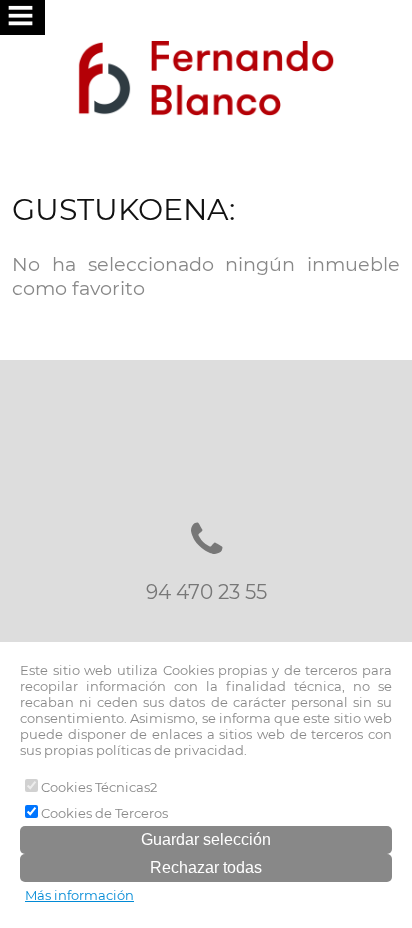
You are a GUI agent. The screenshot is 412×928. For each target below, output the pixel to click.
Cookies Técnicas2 (97, 787)
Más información (79, 895)
